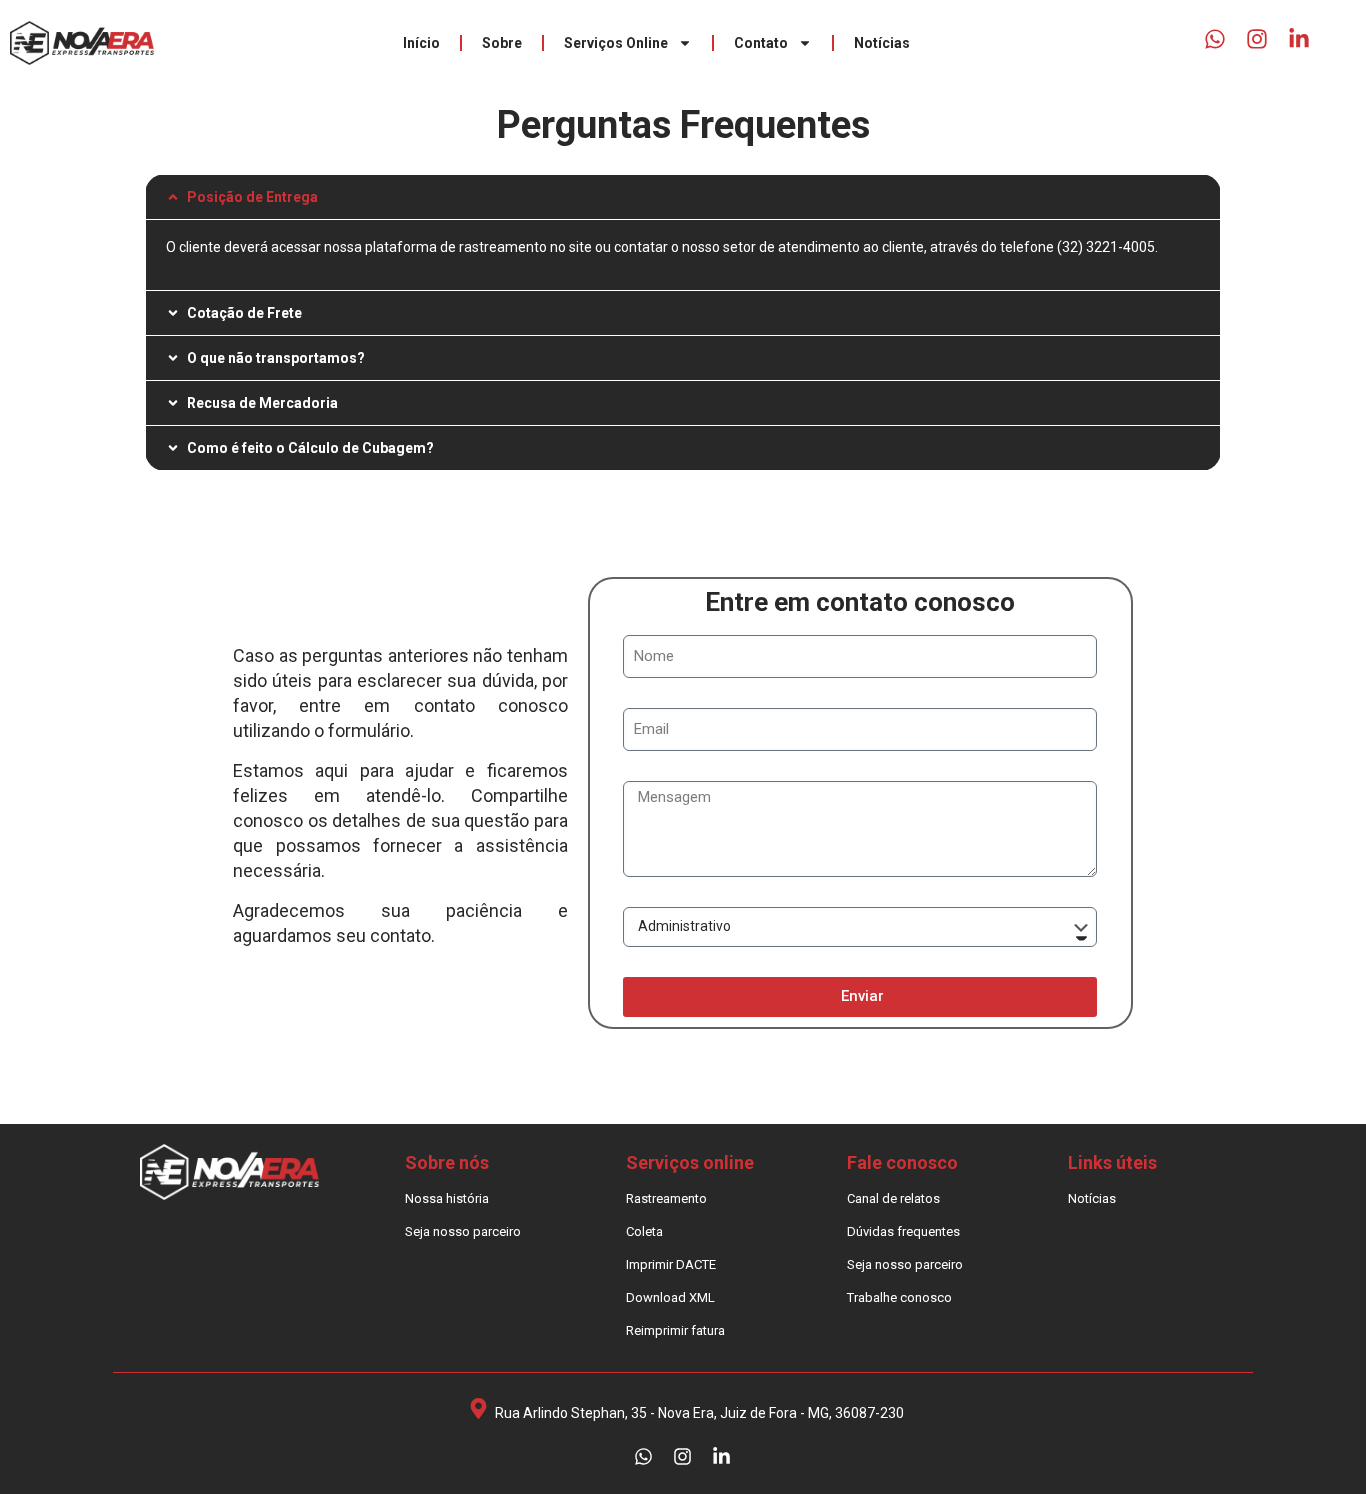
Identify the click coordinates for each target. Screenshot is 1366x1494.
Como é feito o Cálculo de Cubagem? (310, 448)
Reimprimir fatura (675, 1330)
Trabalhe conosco (899, 1297)
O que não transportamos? (276, 358)
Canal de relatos (893, 1198)
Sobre (502, 43)
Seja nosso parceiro (463, 1231)
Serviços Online (616, 43)
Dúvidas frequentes (903, 1231)
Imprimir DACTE (671, 1264)
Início (421, 43)
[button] (683, 197)
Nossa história (447, 1198)
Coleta (644, 1231)
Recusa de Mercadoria (262, 403)
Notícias (882, 43)
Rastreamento (666, 1198)
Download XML (670, 1297)
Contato (761, 43)
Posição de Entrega (252, 197)
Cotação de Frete (244, 313)
